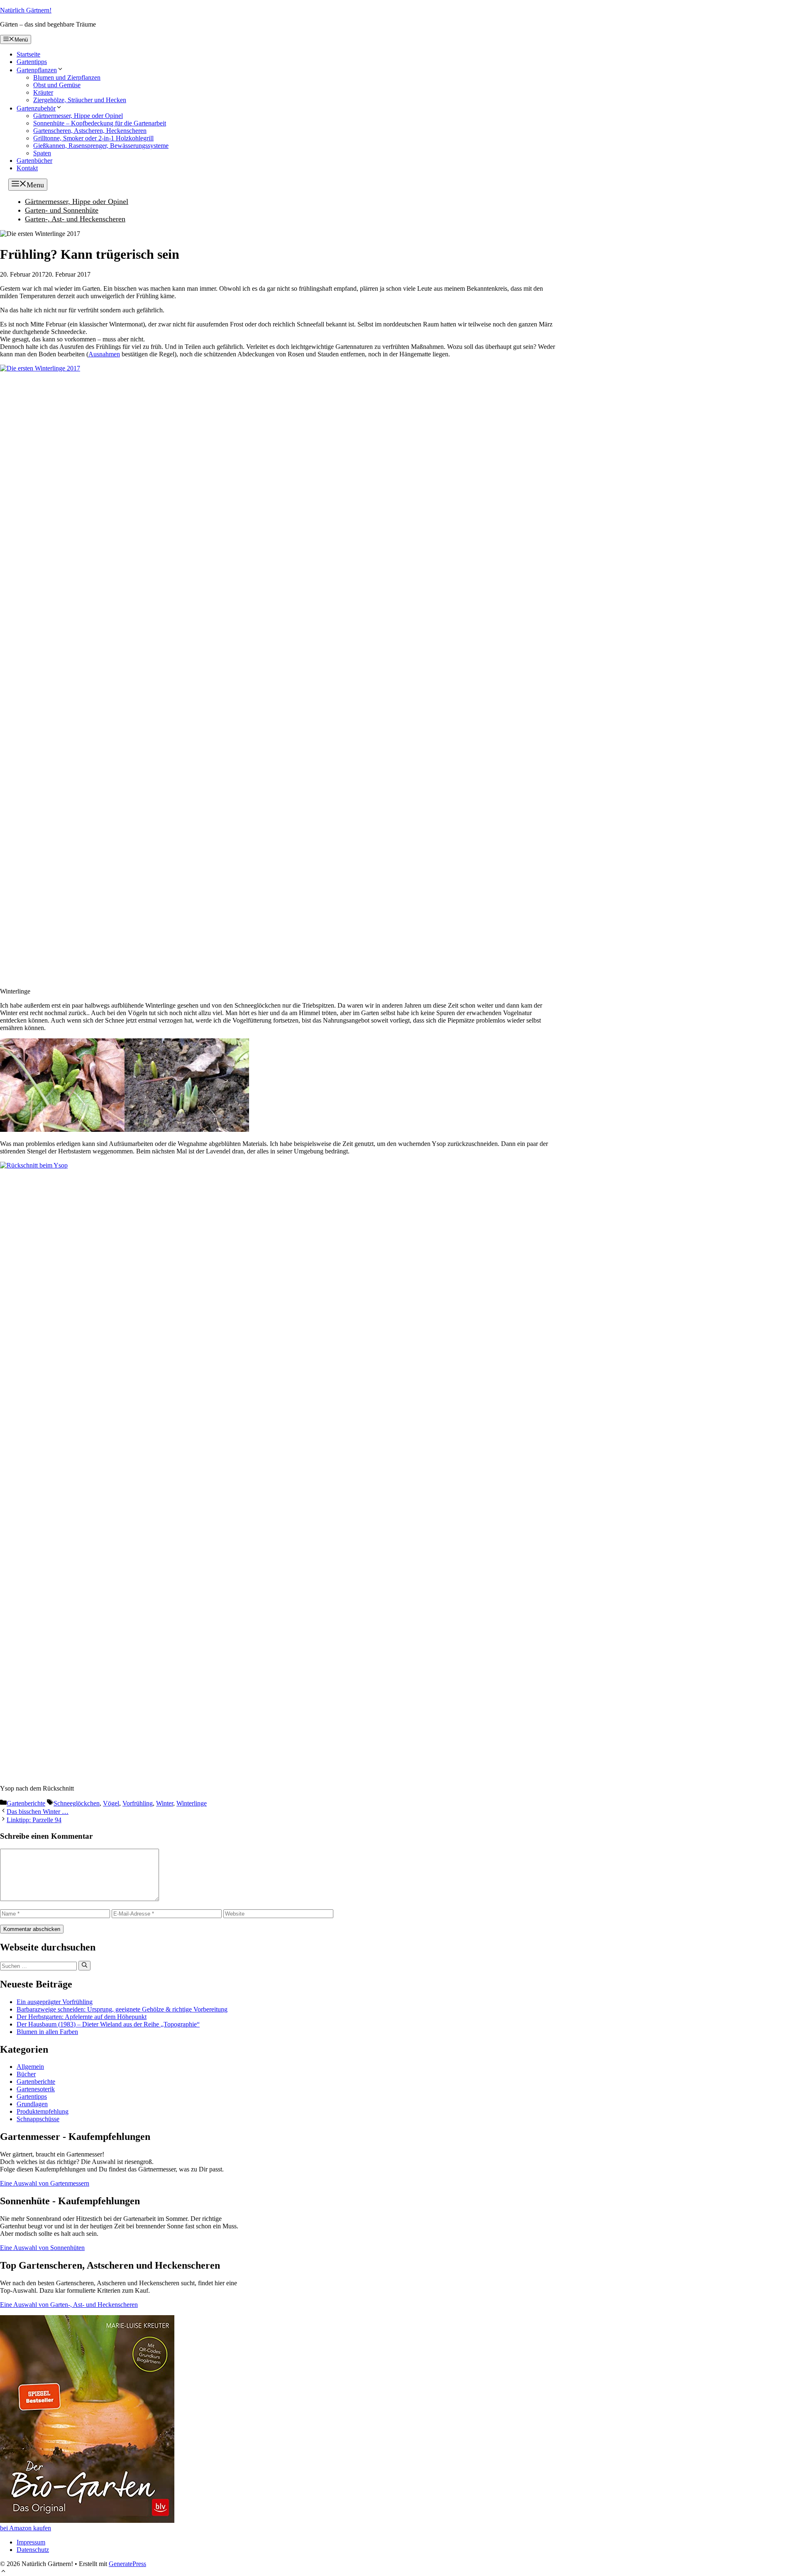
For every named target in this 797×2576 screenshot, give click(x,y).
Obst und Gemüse (57, 85)
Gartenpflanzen (37, 70)
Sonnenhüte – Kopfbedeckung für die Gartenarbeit (100, 123)
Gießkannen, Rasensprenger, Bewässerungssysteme (101, 146)
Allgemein (30, 2067)
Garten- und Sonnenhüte (62, 210)
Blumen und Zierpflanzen (67, 77)
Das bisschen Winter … (38, 1812)
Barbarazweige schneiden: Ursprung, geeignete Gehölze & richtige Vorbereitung (122, 2009)
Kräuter (43, 92)
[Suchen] (84, 1965)
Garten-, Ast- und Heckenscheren (75, 219)
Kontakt (27, 168)
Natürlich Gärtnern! (26, 10)
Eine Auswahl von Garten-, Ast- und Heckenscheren (69, 2305)
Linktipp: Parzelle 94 (34, 1820)
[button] (3, 2572)
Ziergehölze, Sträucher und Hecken (80, 100)
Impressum (31, 2542)
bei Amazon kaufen (26, 2528)
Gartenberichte (26, 1803)
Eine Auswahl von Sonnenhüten (42, 2248)
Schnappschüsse (38, 2119)
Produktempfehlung (43, 2111)
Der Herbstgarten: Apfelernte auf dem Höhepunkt (82, 2017)
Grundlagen (32, 2104)
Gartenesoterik (36, 2089)
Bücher (26, 2074)
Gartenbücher (34, 161)
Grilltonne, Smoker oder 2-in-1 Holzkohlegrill (93, 138)
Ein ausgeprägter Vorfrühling (55, 2002)
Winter (165, 1803)
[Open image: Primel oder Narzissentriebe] (187, 1130)
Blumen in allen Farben (47, 2032)
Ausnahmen (104, 354)
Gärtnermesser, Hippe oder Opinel (78, 116)
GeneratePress (127, 2564)
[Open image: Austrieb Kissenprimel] (62, 1130)
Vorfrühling (138, 1803)
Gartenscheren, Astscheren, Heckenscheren (90, 131)
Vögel (111, 1803)
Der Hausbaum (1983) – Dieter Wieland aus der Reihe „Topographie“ (108, 2024)
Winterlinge (192, 1803)
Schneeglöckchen (77, 1803)
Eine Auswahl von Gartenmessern (45, 2183)
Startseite (28, 54)
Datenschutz (33, 2550)
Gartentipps (32, 62)
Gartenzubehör (36, 108)
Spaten (42, 153)
